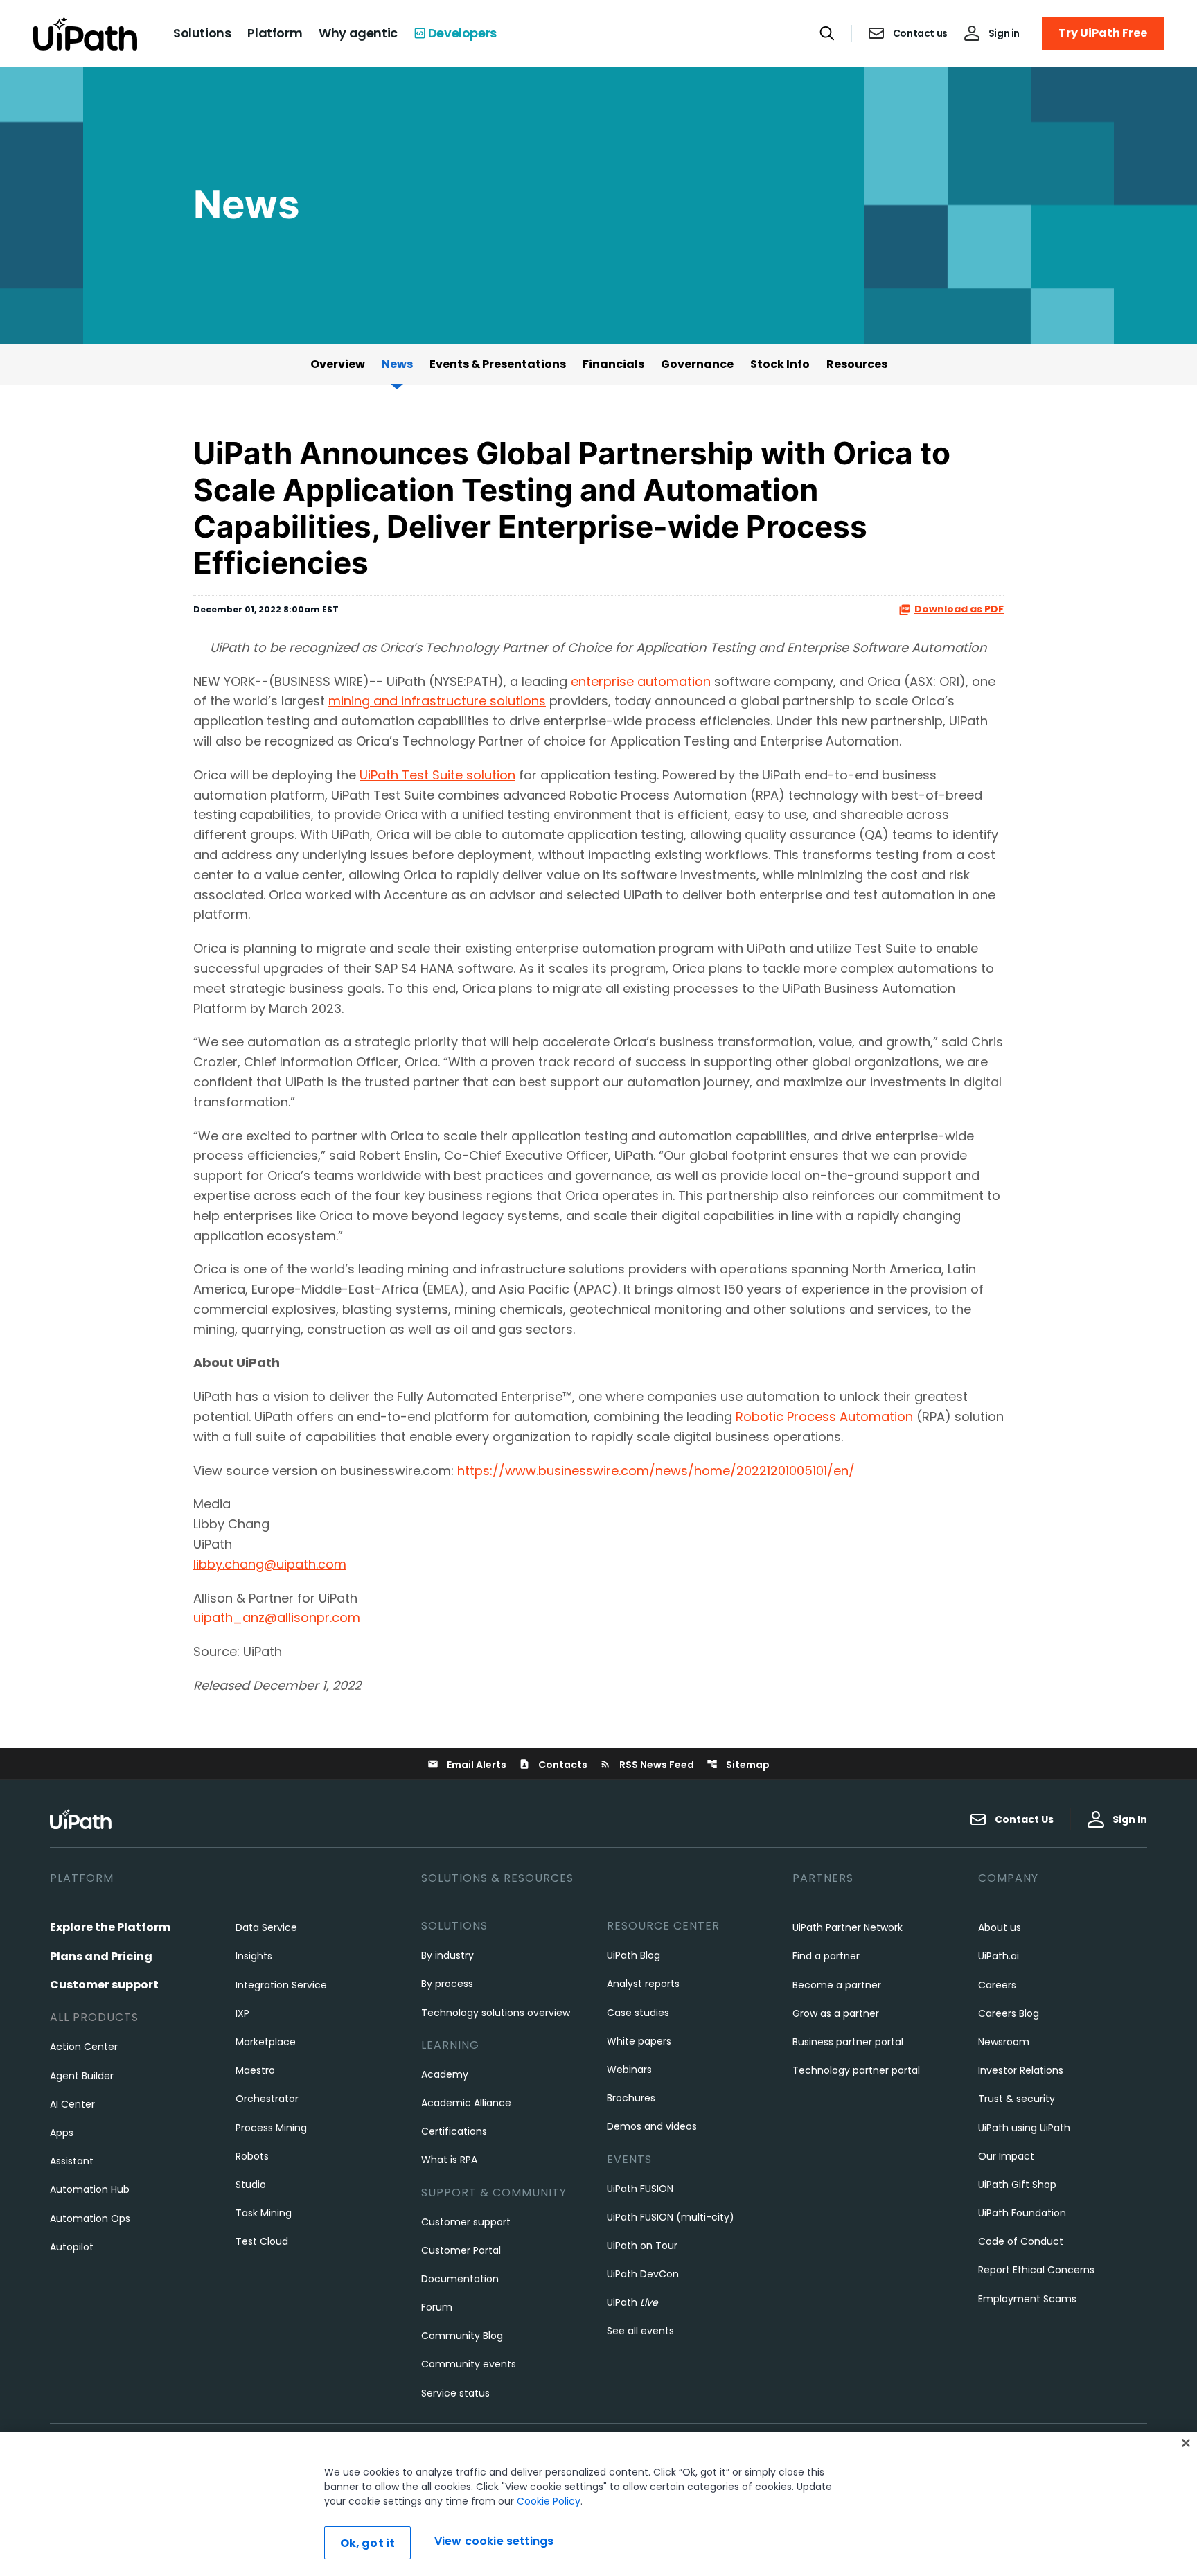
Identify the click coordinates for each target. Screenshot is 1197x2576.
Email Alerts (467, 1765)
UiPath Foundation (1022, 2213)
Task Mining (264, 2213)
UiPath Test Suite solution (437, 775)
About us (1000, 1927)
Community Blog (462, 2336)
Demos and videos (652, 2126)
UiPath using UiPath (1024, 2128)
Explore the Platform (110, 1927)
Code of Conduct (1021, 2241)
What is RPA (449, 2160)
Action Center (84, 2047)
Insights (254, 1956)
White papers (639, 2041)
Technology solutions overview (496, 2013)
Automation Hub (90, 2189)
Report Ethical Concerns (1036, 2270)
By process (447, 1984)
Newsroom (1004, 2042)
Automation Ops (90, 2218)
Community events (469, 2364)
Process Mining (271, 2128)
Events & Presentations (498, 364)
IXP (242, 2013)
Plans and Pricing (101, 1956)
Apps (62, 2133)
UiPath (632, 2302)
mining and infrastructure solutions (437, 701)
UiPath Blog (633, 1955)
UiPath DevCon (643, 2274)
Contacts (553, 1765)
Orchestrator (267, 2099)
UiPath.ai (999, 1956)
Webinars (629, 2070)
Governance (697, 364)
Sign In (1130, 1819)
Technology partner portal (856, 2070)
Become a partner (837, 1985)
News (397, 364)
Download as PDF (959, 609)
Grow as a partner (836, 2013)
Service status (455, 2393)
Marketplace (266, 2042)
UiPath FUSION (640, 2189)
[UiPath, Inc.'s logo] (82, 1819)
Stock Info (780, 364)
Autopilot (72, 2247)
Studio (251, 2185)
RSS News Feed (647, 1765)
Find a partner (826, 1956)
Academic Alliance (466, 2103)
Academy (445, 2074)
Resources (857, 364)
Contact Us (1024, 1819)
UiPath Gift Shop (1017, 2185)
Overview (338, 364)
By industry (447, 1955)
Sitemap (738, 1765)
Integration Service (281, 1985)
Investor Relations (1021, 2070)
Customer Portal (461, 2250)
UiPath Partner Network (848, 1927)
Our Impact (1006, 2156)
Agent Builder (82, 2076)
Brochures (631, 2098)
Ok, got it (368, 2543)
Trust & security (1017, 2099)
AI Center (72, 2104)
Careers (997, 1985)
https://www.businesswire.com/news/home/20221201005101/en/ (656, 1471)
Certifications (454, 2131)
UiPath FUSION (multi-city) (671, 2217)
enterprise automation (641, 681)
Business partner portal (848, 2042)
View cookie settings (494, 2541)
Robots (252, 2156)
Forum (437, 2307)
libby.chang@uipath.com (270, 1564)
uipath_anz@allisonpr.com (277, 1617)
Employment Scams (1027, 2299)
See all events (640, 2331)
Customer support (104, 1985)
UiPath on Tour (642, 2246)
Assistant (72, 2161)
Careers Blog (1009, 2013)
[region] (598, 2504)
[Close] (1186, 2443)
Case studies (638, 2013)
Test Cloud (262, 2241)
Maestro (255, 2070)
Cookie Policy (549, 2501)
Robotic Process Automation (824, 1417)
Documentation (460, 2279)
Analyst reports (643, 1984)
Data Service (266, 1927)
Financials (613, 364)
